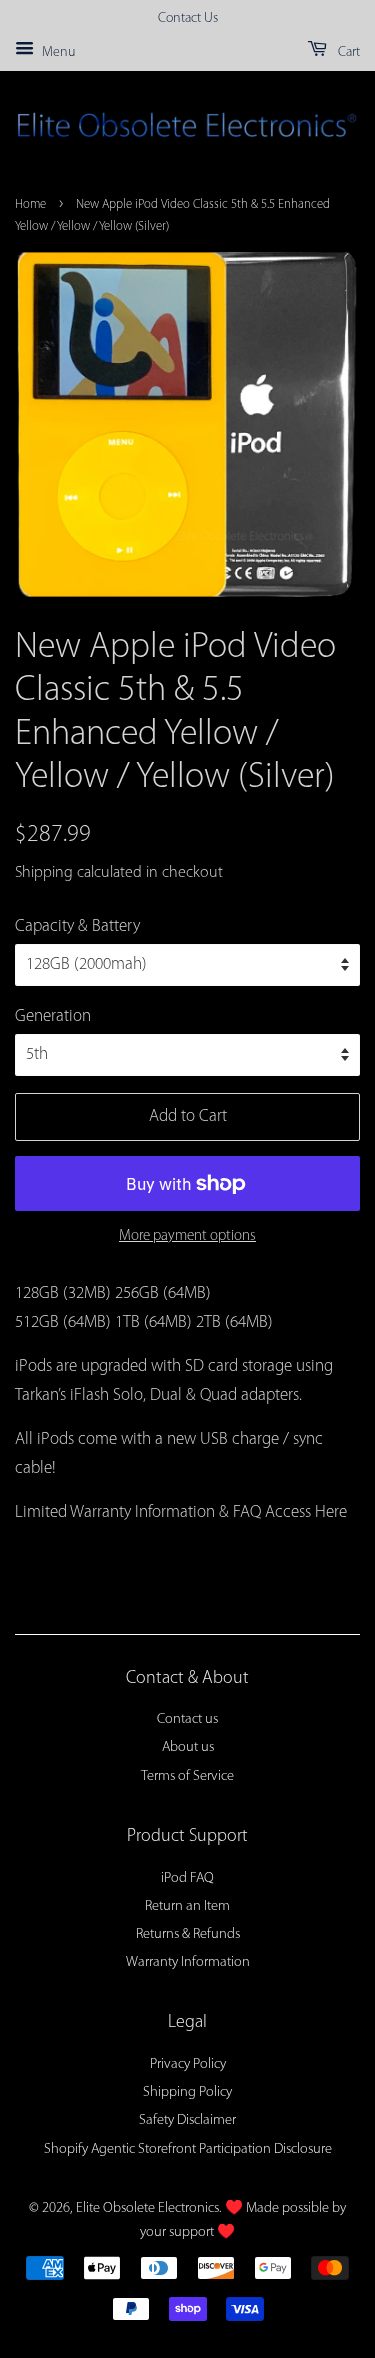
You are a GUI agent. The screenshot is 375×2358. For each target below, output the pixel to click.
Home (30, 204)
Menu (57, 52)
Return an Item (187, 1906)
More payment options (187, 1236)
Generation (53, 1016)
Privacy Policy (188, 2064)
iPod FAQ (187, 1878)
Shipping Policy (187, 2092)
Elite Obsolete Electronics (147, 2208)
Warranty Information (188, 1962)
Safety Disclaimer (187, 2120)
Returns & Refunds (188, 1934)
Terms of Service (187, 1776)
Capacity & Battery (77, 926)
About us (188, 1747)
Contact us (187, 1719)
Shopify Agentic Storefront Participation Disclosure (188, 2149)
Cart (347, 52)
